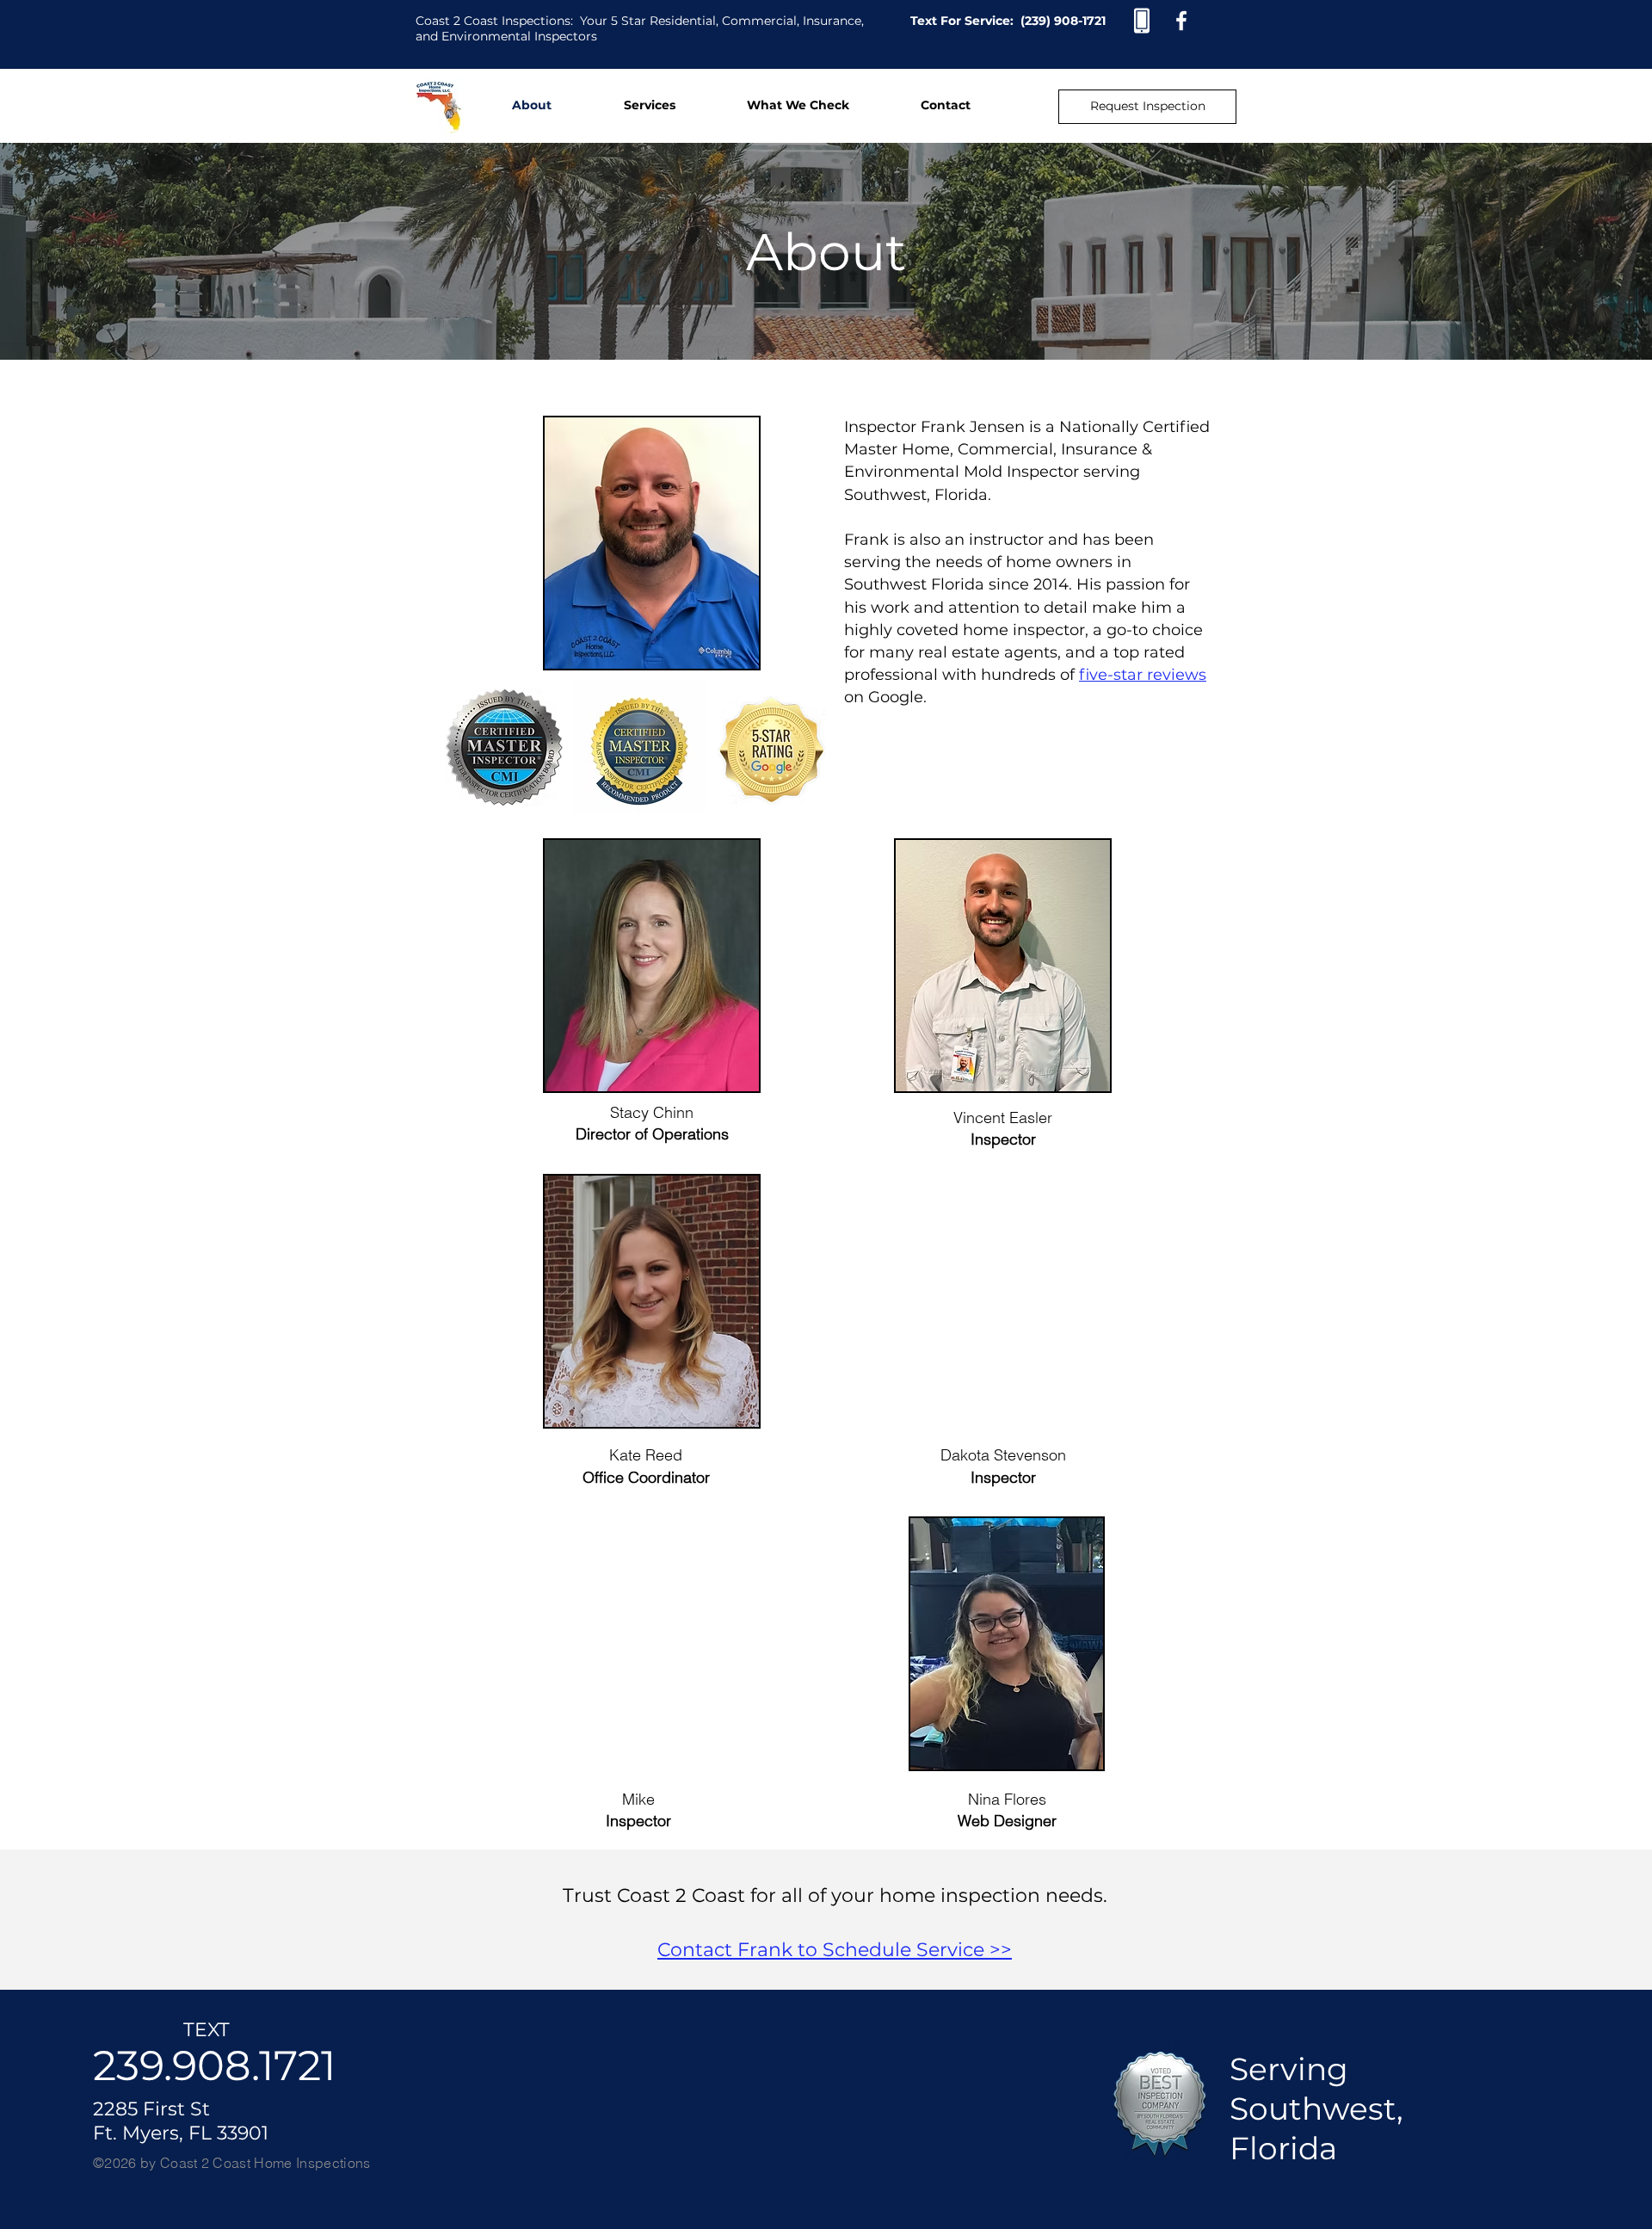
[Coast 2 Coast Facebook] (1181, 21)
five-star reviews (1143, 675)
